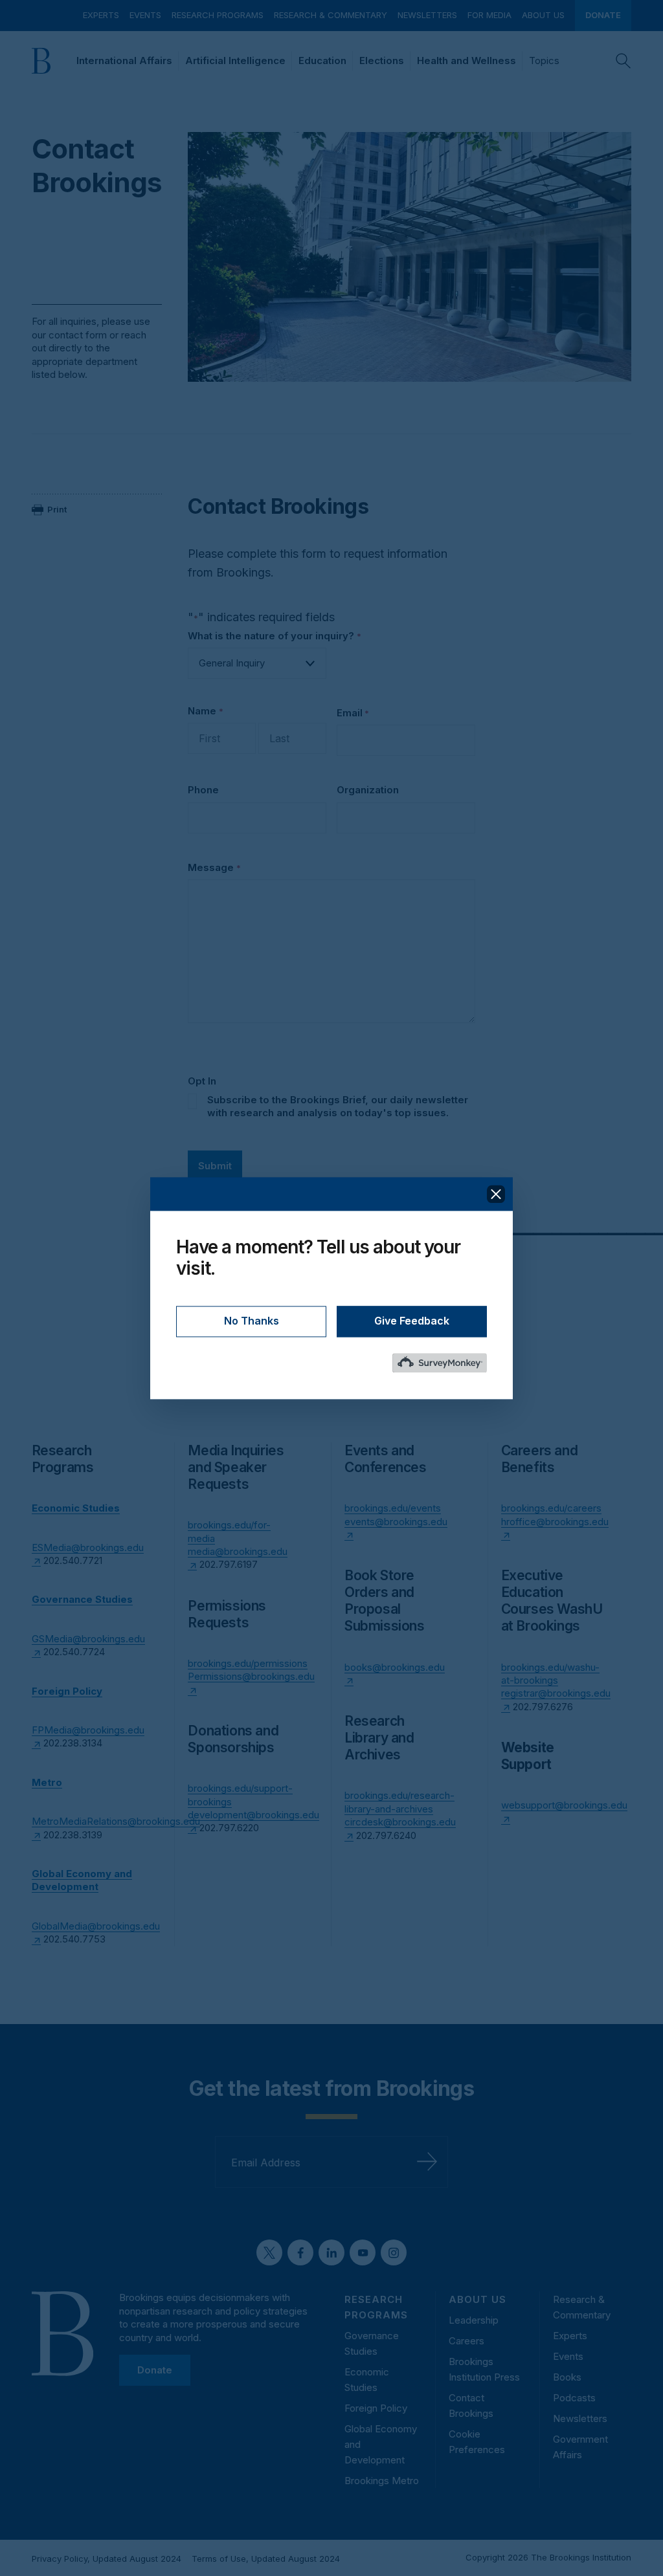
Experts (101, 15)
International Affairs (124, 61)
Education (322, 61)
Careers (466, 2341)
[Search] (624, 61)
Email (353, 713)
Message (214, 867)
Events (145, 15)
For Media (489, 15)
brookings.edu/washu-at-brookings (550, 1674)
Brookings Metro (382, 2481)
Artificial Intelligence (235, 61)
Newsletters (427, 15)
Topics (544, 61)
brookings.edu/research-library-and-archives (399, 1802)
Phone (203, 790)
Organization (368, 790)
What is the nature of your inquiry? (274, 636)
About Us (543, 15)
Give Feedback (412, 1321)
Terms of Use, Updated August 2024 (266, 2559)
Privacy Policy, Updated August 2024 (107, 2559)
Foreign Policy (376, 2408)
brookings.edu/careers (551, 1508)
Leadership (474, 2320)
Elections (382, 61)
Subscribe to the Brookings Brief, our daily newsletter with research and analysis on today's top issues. (338, 1106)
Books (567, 2377)
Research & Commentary (331, 15)
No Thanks (252, 1321)
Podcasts (574, 2398)
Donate (603, 15)
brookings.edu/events (393, 1508)
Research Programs (218, 15)
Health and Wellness (466, 61)
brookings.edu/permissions (248, 1663)
